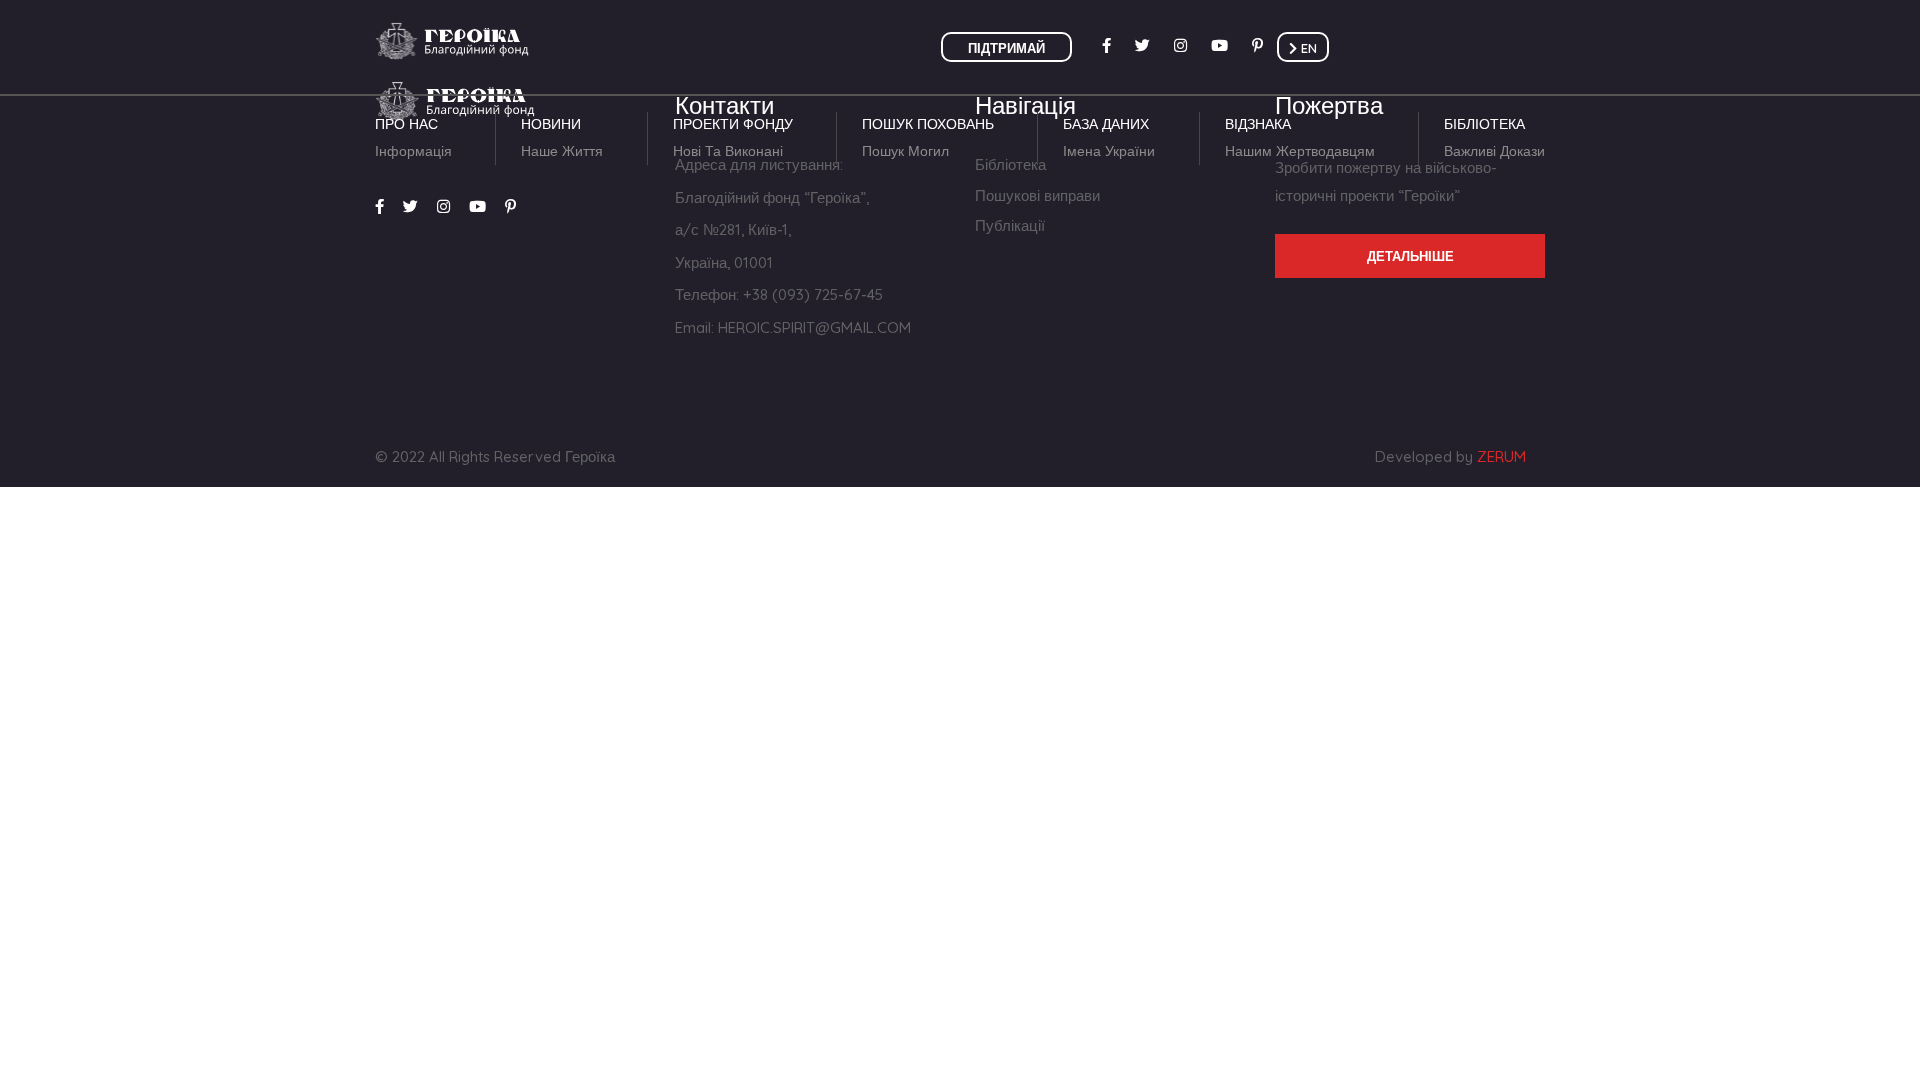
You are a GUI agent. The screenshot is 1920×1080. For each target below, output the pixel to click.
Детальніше (1410, 256)
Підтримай (1006, 48)
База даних (1109, 137)
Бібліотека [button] (1494, 137)
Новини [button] (562, 137)
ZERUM (1501, 456)
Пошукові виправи (1037, 195)
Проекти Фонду (733, 137)
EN (1307, 48)
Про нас (413, 137)
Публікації (1010, 225)
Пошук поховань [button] (928, 137)
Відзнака (1300, 137)
